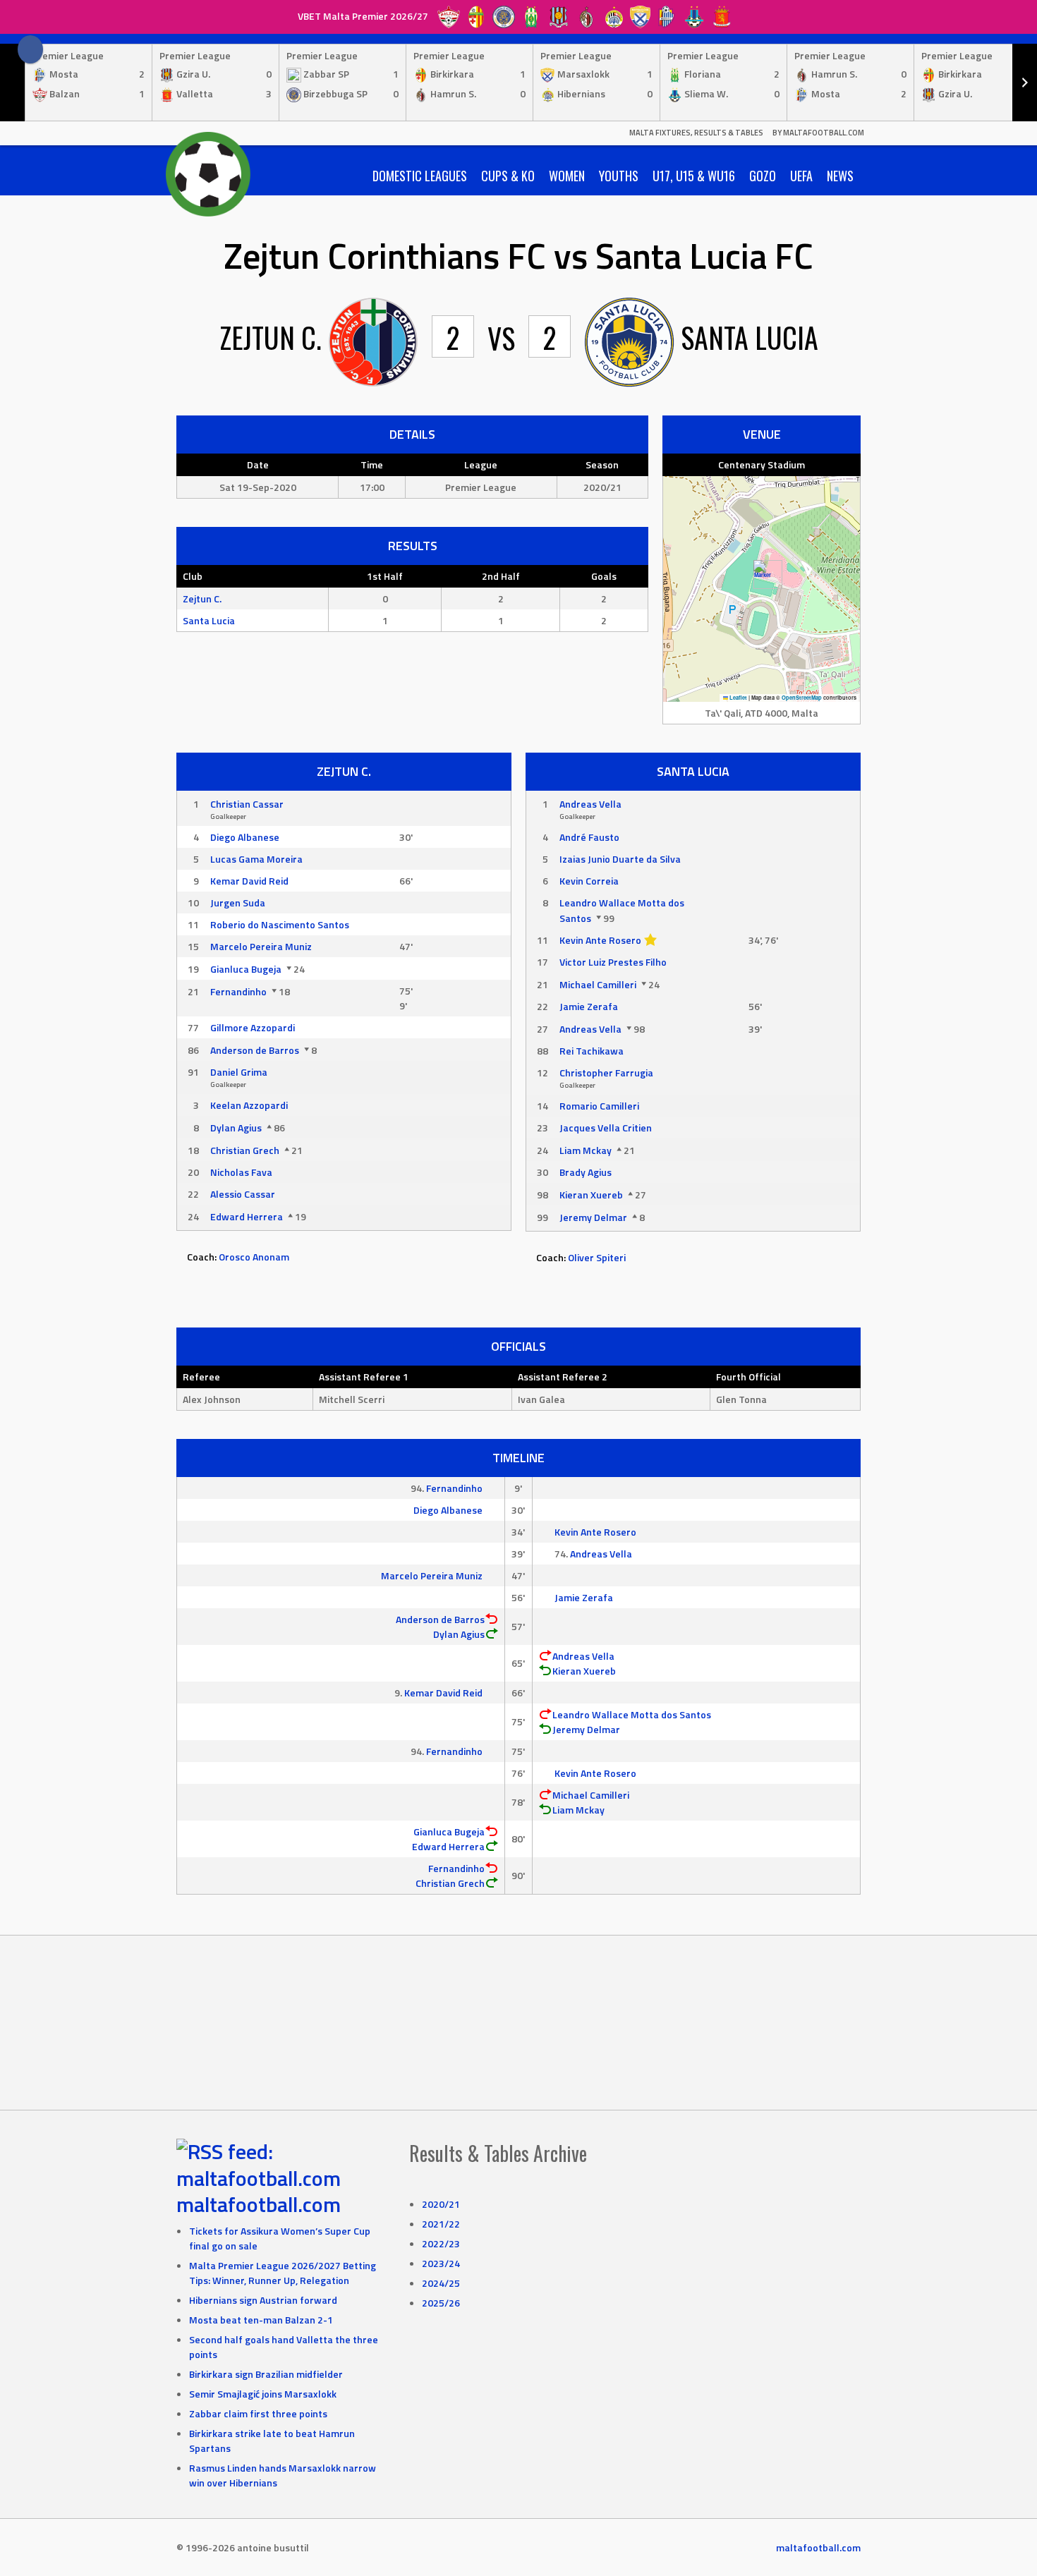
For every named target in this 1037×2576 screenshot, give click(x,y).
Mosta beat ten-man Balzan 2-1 (261, 2320)
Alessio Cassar (243, 1194)
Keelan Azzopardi (249, 1105)
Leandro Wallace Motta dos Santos (632, 1714)
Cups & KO (508, 176)
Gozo (763, 176)
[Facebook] (30, 49)
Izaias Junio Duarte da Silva (620, 859)
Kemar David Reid (249, 881)
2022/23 (441, 2243)
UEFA (801, 176)
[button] (762, 575)
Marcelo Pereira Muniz (261, 946)
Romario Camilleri (599, 1106)
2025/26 (441, 2303)
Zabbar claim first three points (258, 2413)
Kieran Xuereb (591, 1195)
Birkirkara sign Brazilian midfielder (266, 2374)
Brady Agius (586, 1172)
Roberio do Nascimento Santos (280, 924)
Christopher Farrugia (606, 1073)
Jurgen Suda (238, 903)
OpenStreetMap (802, 698)
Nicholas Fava (241, 1172)
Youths (619, 176)
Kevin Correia (589, 881)
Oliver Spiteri (597, 1257)
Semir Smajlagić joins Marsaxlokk (263, 2394)
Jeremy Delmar (593, 1217)
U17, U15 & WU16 (694, 176)
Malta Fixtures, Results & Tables (696, 133)
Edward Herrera (247, 1216)
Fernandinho (238, 991)
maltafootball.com (259, 2204)
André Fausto (589, 837)
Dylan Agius (236, 1128)
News (840, 176)
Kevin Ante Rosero (600, 940)
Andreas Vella (590, 804)
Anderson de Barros (255, 1050)
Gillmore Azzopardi (253, 1027)
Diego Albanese (245, 837)
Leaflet (738, 698)
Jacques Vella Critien (606, 1128)
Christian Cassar (247, 804)
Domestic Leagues (420, 176)
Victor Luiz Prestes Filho (613, 962)
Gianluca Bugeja (246, 969)
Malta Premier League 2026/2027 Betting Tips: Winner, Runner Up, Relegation (283, 2273)
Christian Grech (245, 1150)
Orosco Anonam (254, 1257)
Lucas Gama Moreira (256, 859)
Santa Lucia (209, 620)
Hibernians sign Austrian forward (263, 2300)
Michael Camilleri (598, 984)
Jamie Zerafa (589, 1006)
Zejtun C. (202, 599)
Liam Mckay (586, 1150)
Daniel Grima (239, 1072)
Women (567, 176)
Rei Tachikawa (592, 1051)
